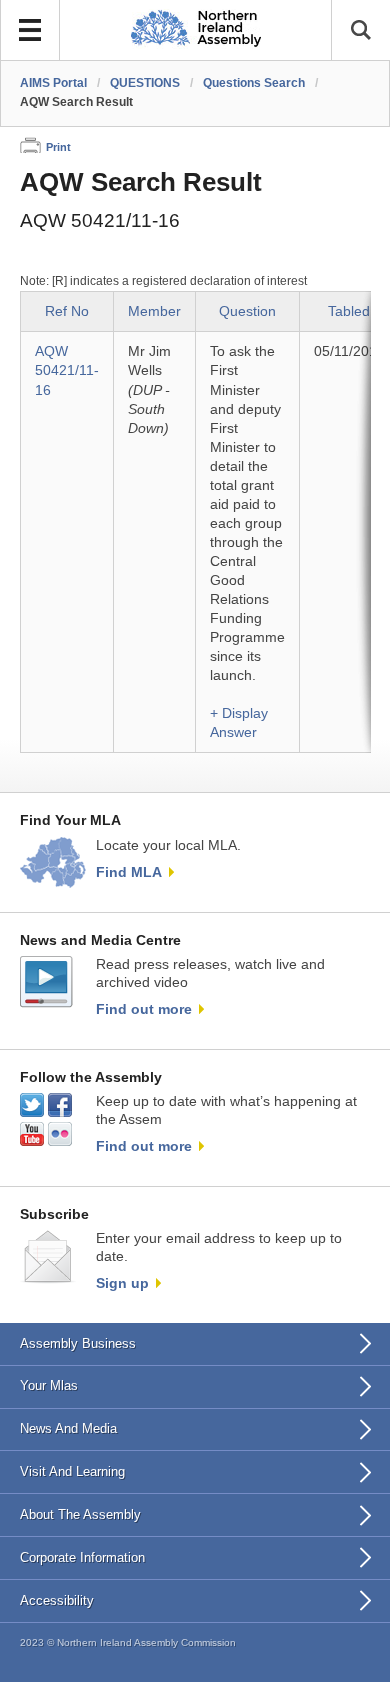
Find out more (144, 1009)
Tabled (349, 311)
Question (247, 311)
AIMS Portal (53, 83)
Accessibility (57, 1600)
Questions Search (254, 83)
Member (154, 311)
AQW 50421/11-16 (67, 370)
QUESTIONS (145, 83)
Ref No (67, 311)
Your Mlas (49, 1385)
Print (58, 147)
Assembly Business (78, 1343)
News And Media (68, 1428)
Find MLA (129, 872)
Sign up (122, 1283)
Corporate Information (82, 1557)
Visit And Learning (72, 1471)
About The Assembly (80, 1514)
